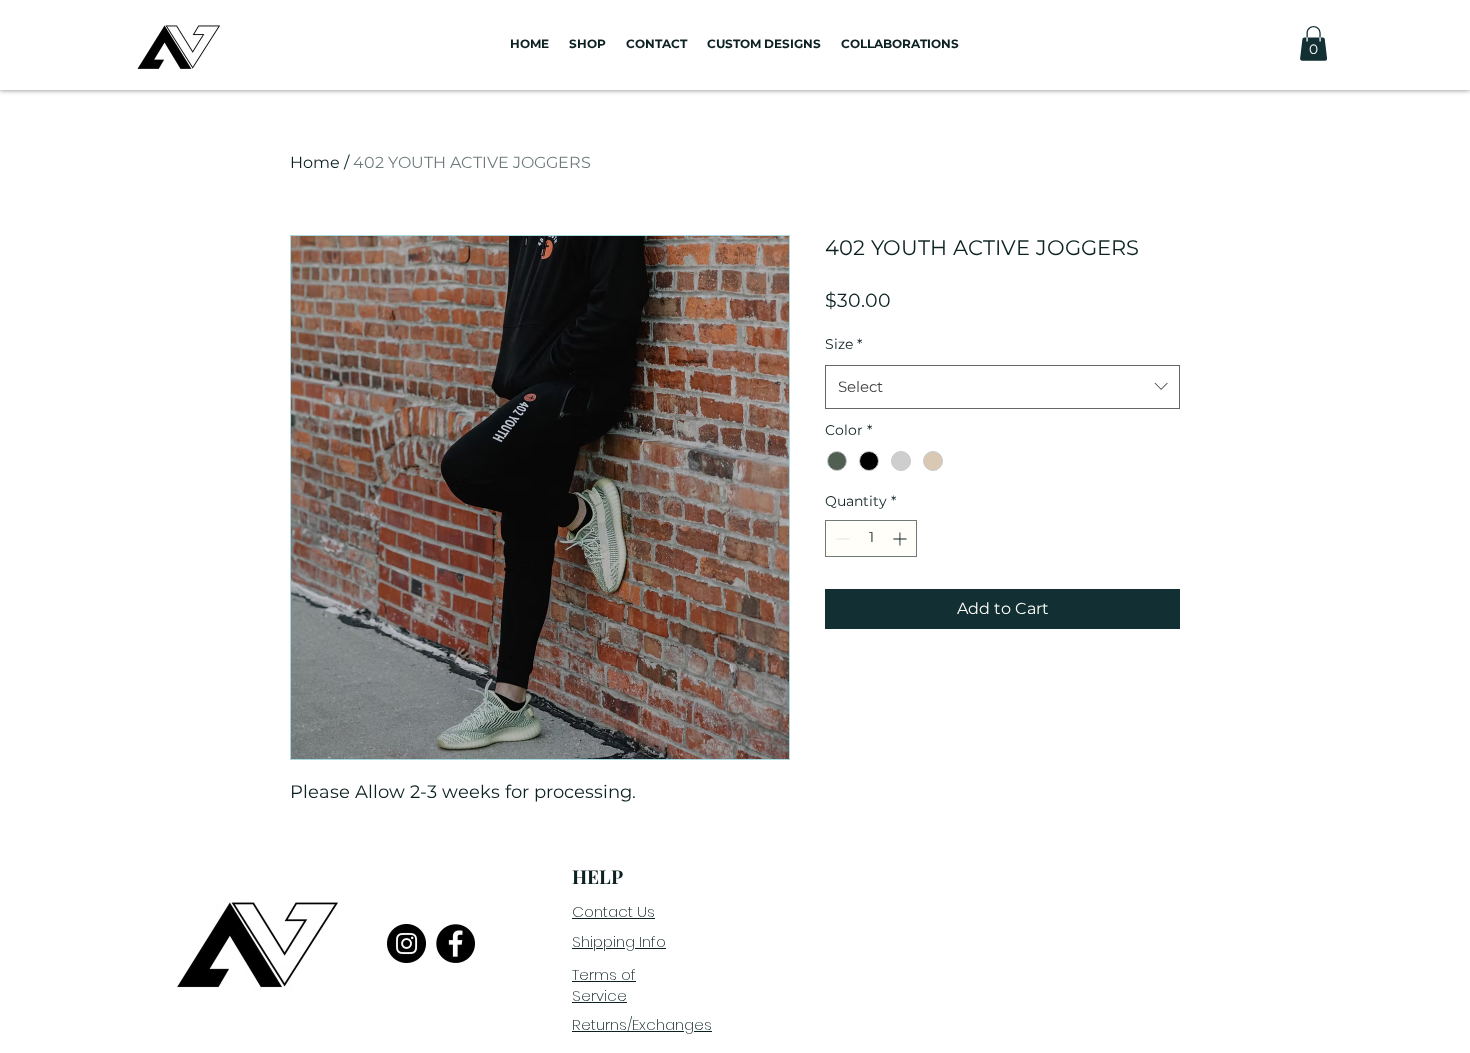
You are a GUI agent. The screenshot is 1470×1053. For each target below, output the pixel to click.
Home (315, 162)
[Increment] (901, 538)
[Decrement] (840, 538)
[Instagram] (406, 943)
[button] (1313, 43)
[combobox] (1002, 387)
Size (843, 344)
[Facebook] (455, 943)
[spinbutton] (871, 538)
